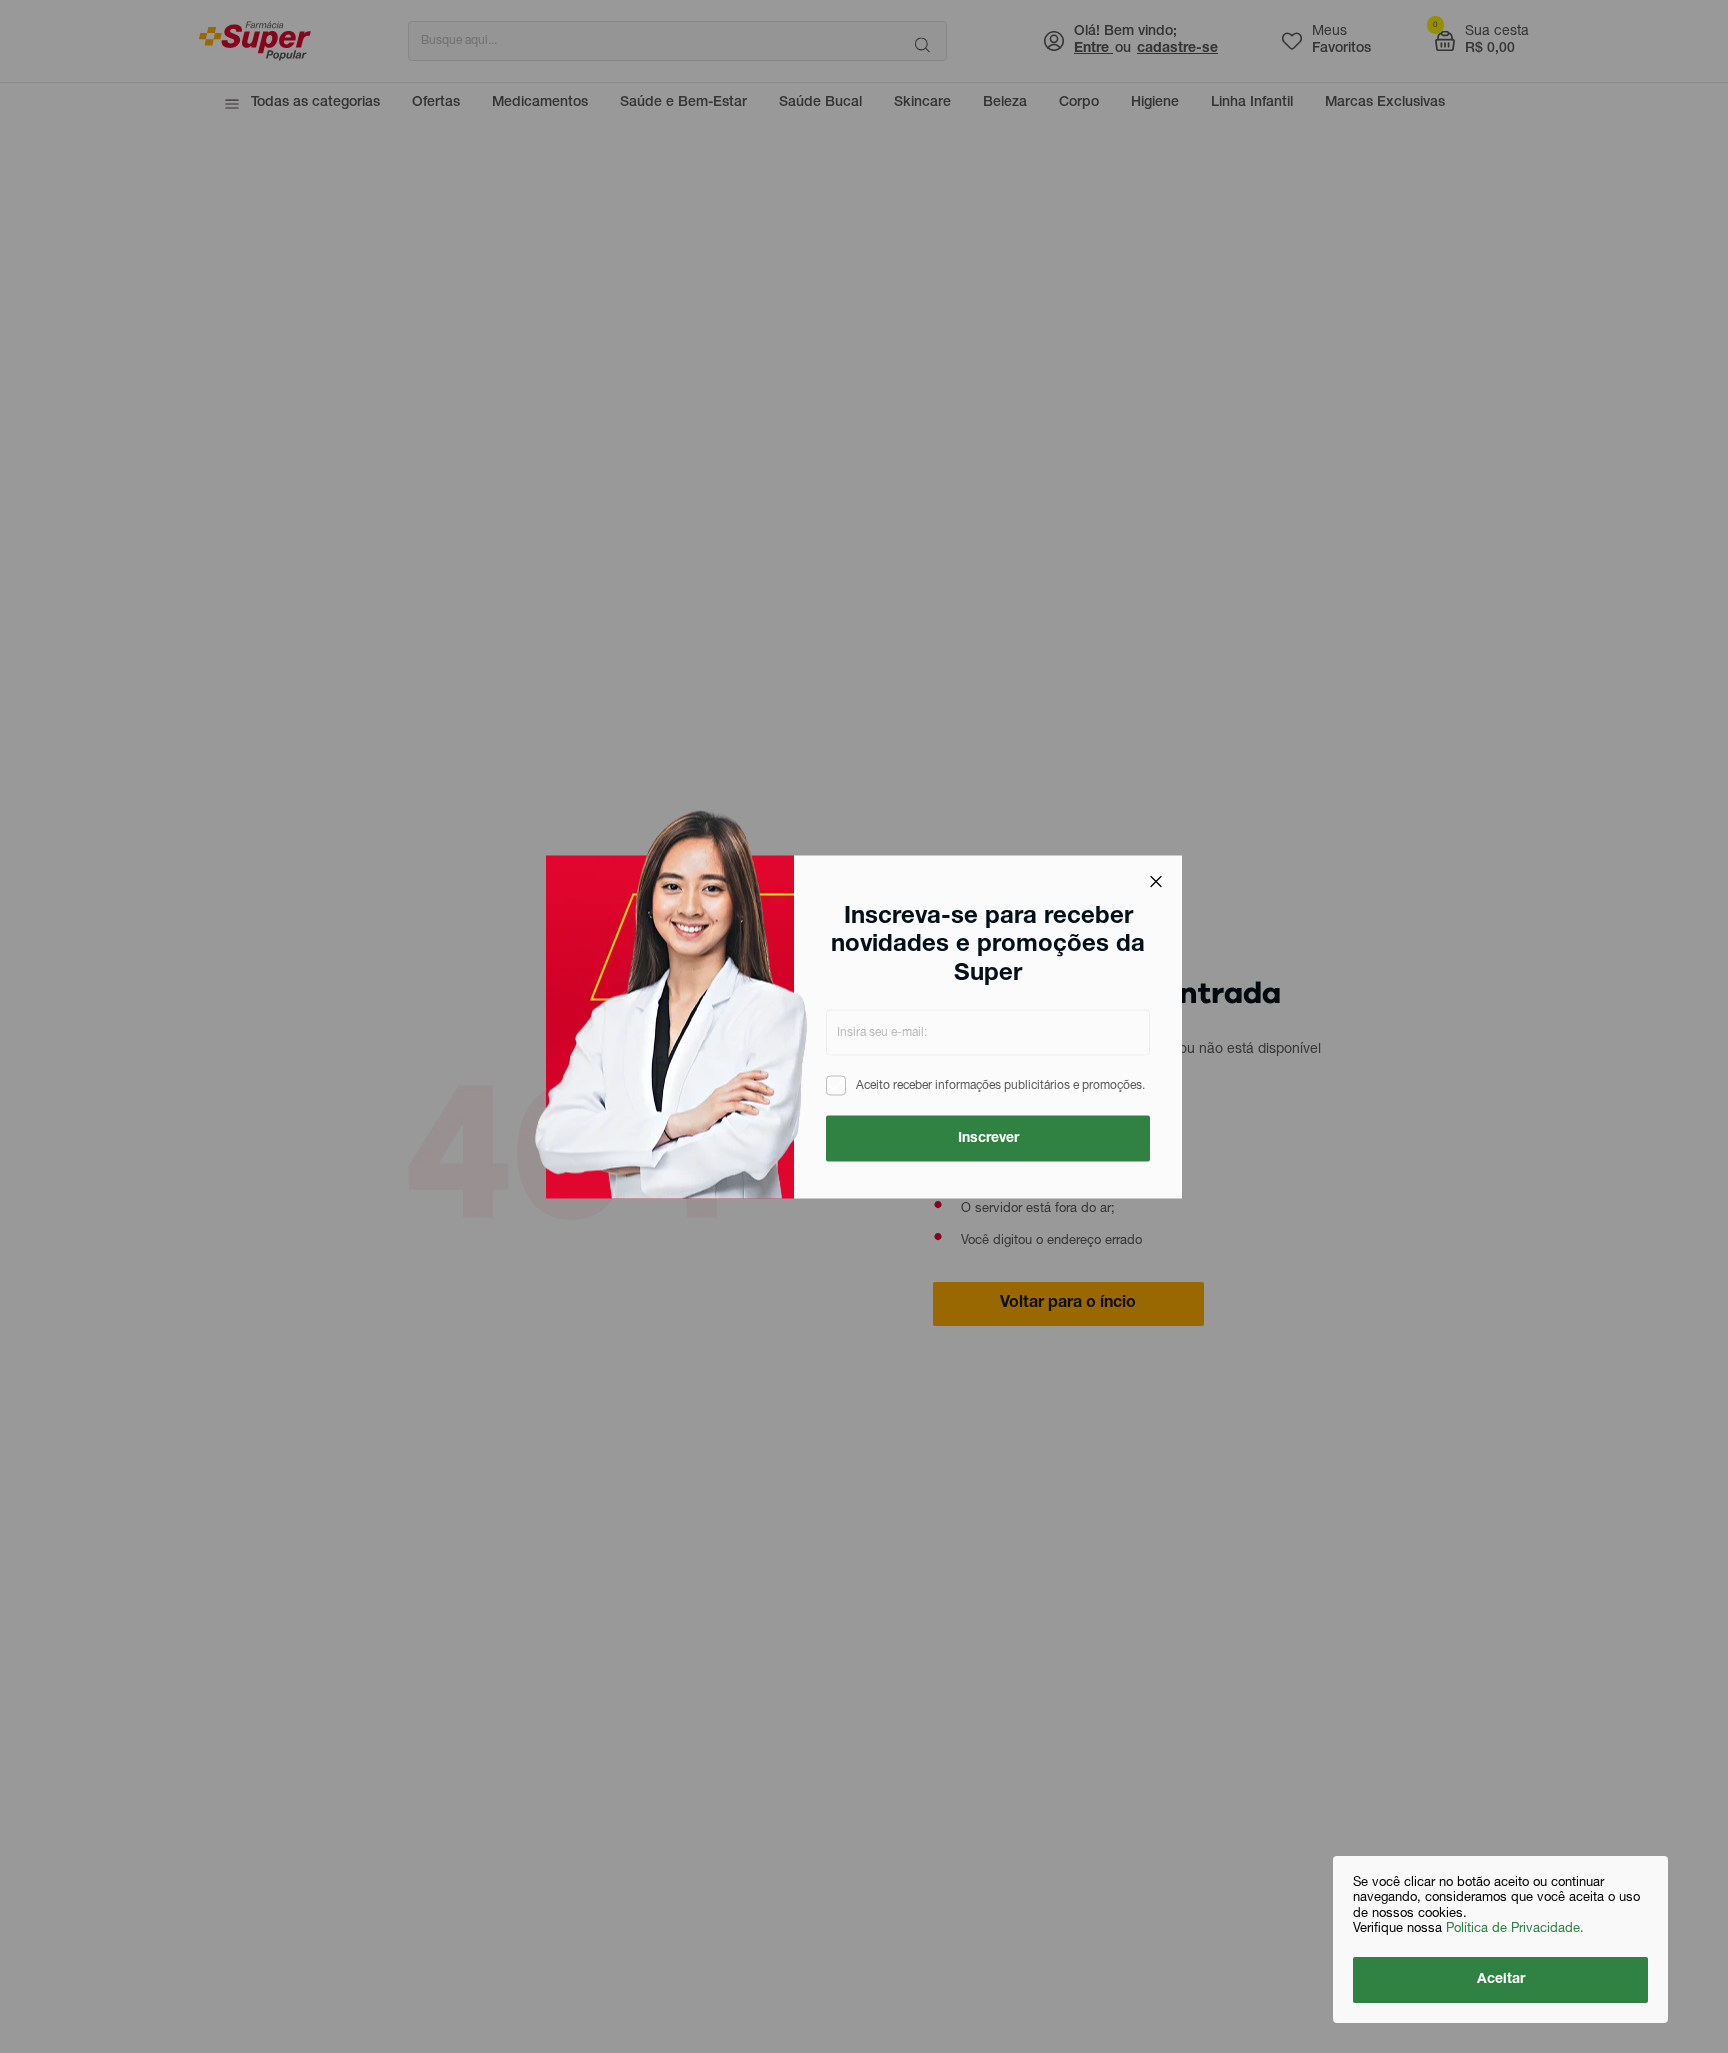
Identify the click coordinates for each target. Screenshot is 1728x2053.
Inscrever (988, 1138)
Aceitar (1501, 1980)
